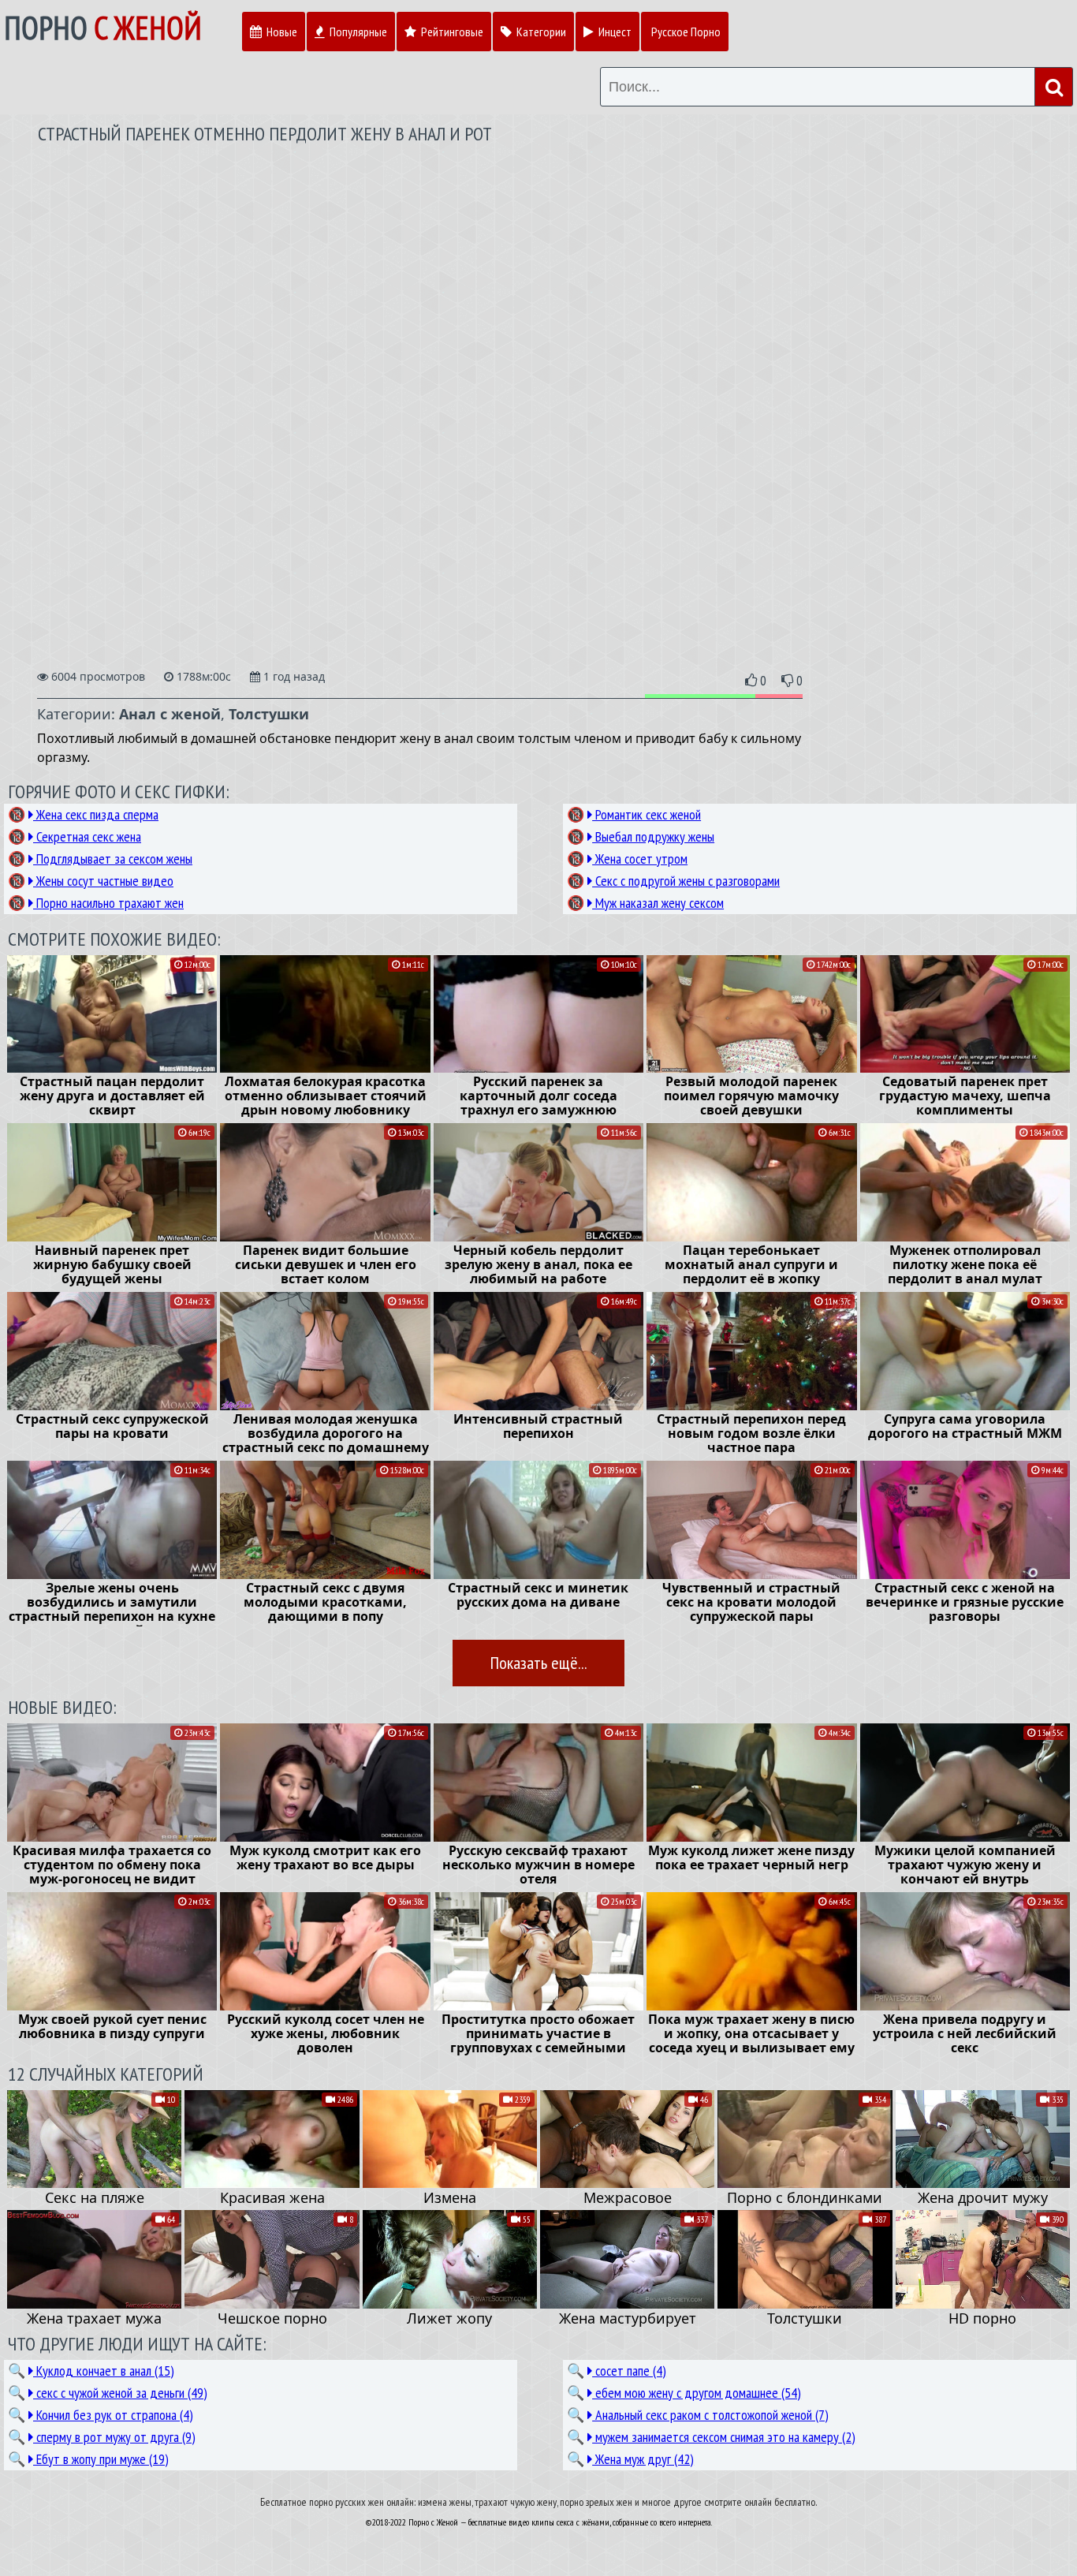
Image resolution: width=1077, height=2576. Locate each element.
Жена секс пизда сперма (96, 814)
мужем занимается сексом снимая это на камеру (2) (724, 2437)
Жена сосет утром (640, 859)
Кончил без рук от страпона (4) (113, 2415)
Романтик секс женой (647, 814)
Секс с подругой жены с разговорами (686, 881)
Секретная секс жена (87, 836)
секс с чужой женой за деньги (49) (120, 2393)
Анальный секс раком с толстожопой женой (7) (710, 2415)
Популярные (357, 32)
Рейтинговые (451, 32)
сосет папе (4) (629, 2371)
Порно (103, 28)
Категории (540, 32)
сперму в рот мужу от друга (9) (114, 2437)
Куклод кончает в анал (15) (104, 2371)
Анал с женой (170, 714)
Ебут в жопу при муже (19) (101, 2459)
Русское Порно (686, 32)
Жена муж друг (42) (643, 2459)
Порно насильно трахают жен (108, 903)
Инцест (614, 32)
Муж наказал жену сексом (658, 903)
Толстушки (269, 714)
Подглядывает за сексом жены (113, 859)
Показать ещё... (538, 1663)
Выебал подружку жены (653, 836)
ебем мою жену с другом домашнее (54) (697, 2393)
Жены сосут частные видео (103, 881)
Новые (281, 32)
